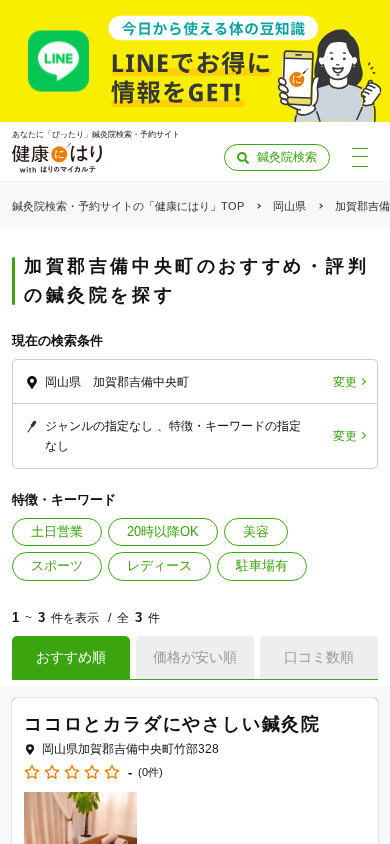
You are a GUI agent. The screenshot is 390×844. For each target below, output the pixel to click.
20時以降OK (163, 531)
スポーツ (57, 565)
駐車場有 (262, 565)
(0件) (150, 772)
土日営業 (57, 531)
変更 (345, 382)
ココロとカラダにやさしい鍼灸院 (172, 724)
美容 (256, 531)
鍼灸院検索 (287, 157)
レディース (159, 565)
